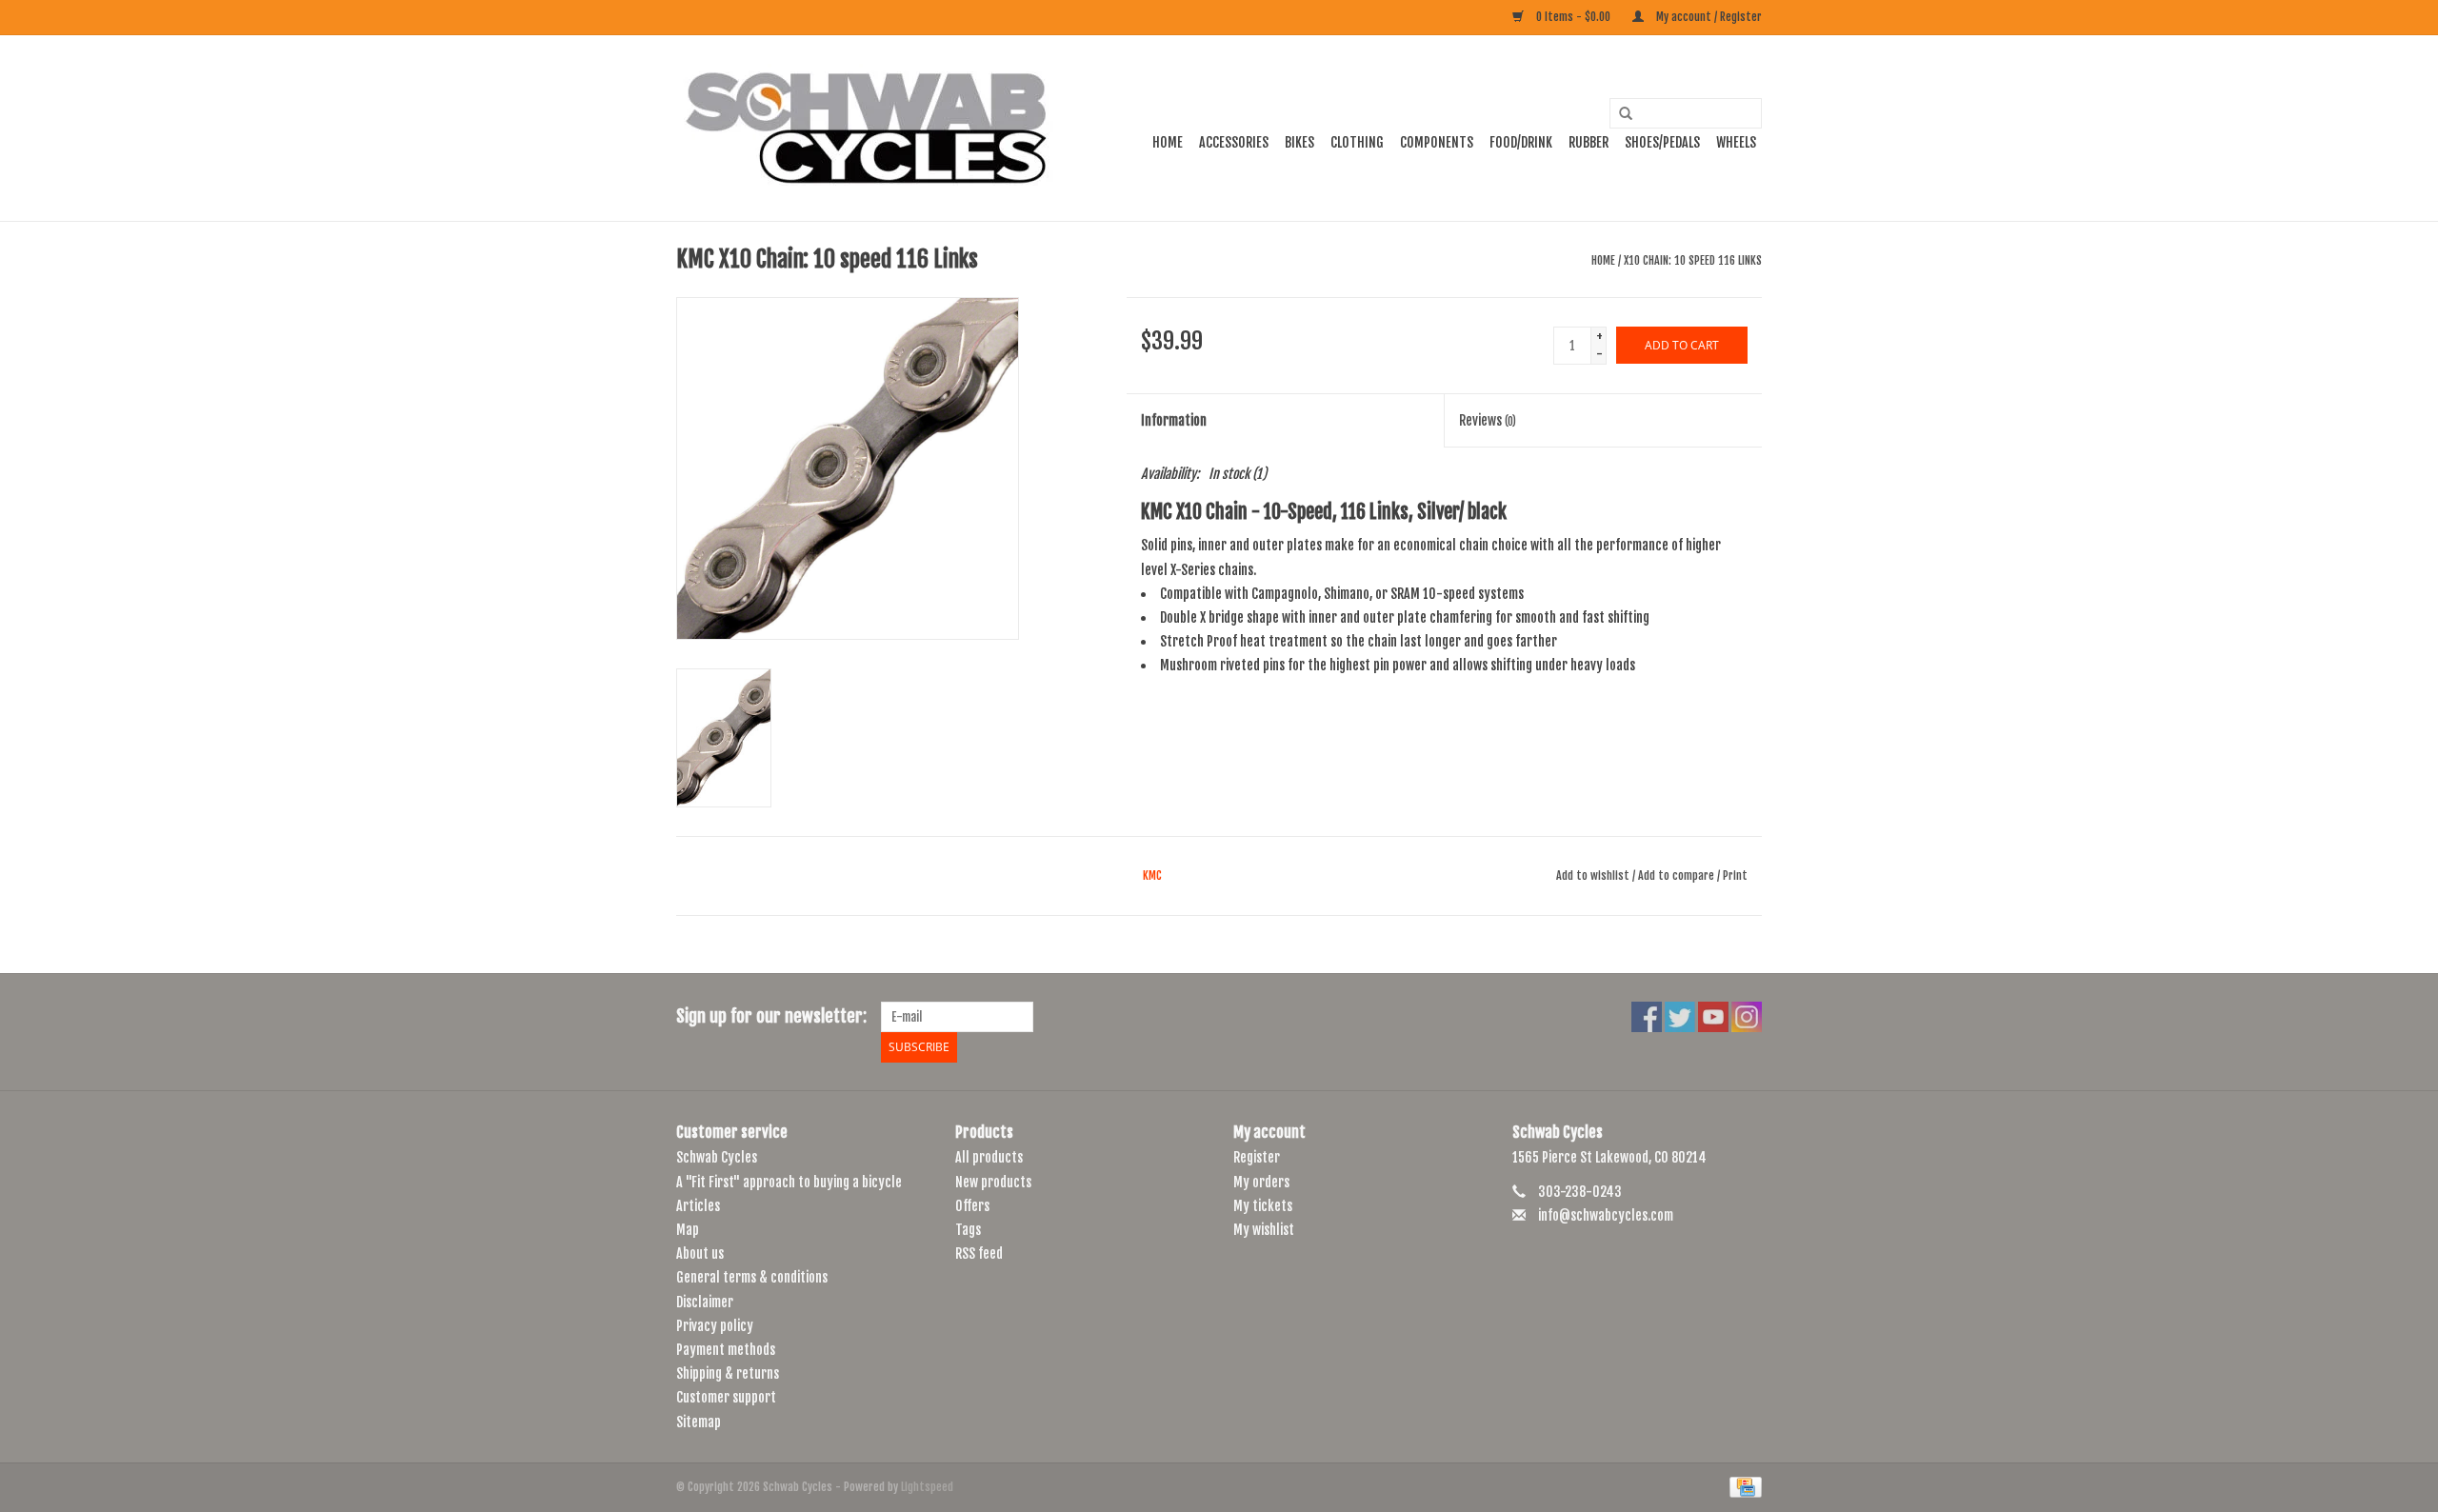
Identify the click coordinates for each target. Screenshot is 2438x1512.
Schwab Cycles (717, 1157)
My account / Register (1708, 17)
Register (1257, 1157)
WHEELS (1736, 142)
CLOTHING (1357, 142)
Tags (968, 1230)
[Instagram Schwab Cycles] (1747, 1017)
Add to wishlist (1593, 875)
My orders (1261, 1182)
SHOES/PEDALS (1662, 142)
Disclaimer (705, 1302)
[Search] (1619, 114)
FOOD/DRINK (1521, 142)
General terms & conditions (752, 1277)
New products (993, 1182)
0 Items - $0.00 (1573, 17)
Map (688, 1230)
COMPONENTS (1437, 142)
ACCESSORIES (1234, 142)
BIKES (1299, 142)
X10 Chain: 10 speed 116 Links (1693, 260)
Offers (972, 1206)
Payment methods (726, 1350)
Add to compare (1678, 875)
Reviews (1488, 420)
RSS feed (979, 1253)
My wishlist (1264, 1230)
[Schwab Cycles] (867, 128)
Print (1735, 875)
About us (700, 1253)
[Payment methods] (1742, 1487)
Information (1174, 420)
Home (1168, 142)
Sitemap (699, 1422)
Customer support (726, 1397)
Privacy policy (715, 1326)
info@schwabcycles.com (1606, 1215)
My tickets (1263, 1206)
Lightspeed (927, 1487)
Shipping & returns (728, 1373)
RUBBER (1589, 142)
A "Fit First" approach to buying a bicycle (789, 1182)
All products (989, 1157)
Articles (698, 1206)
